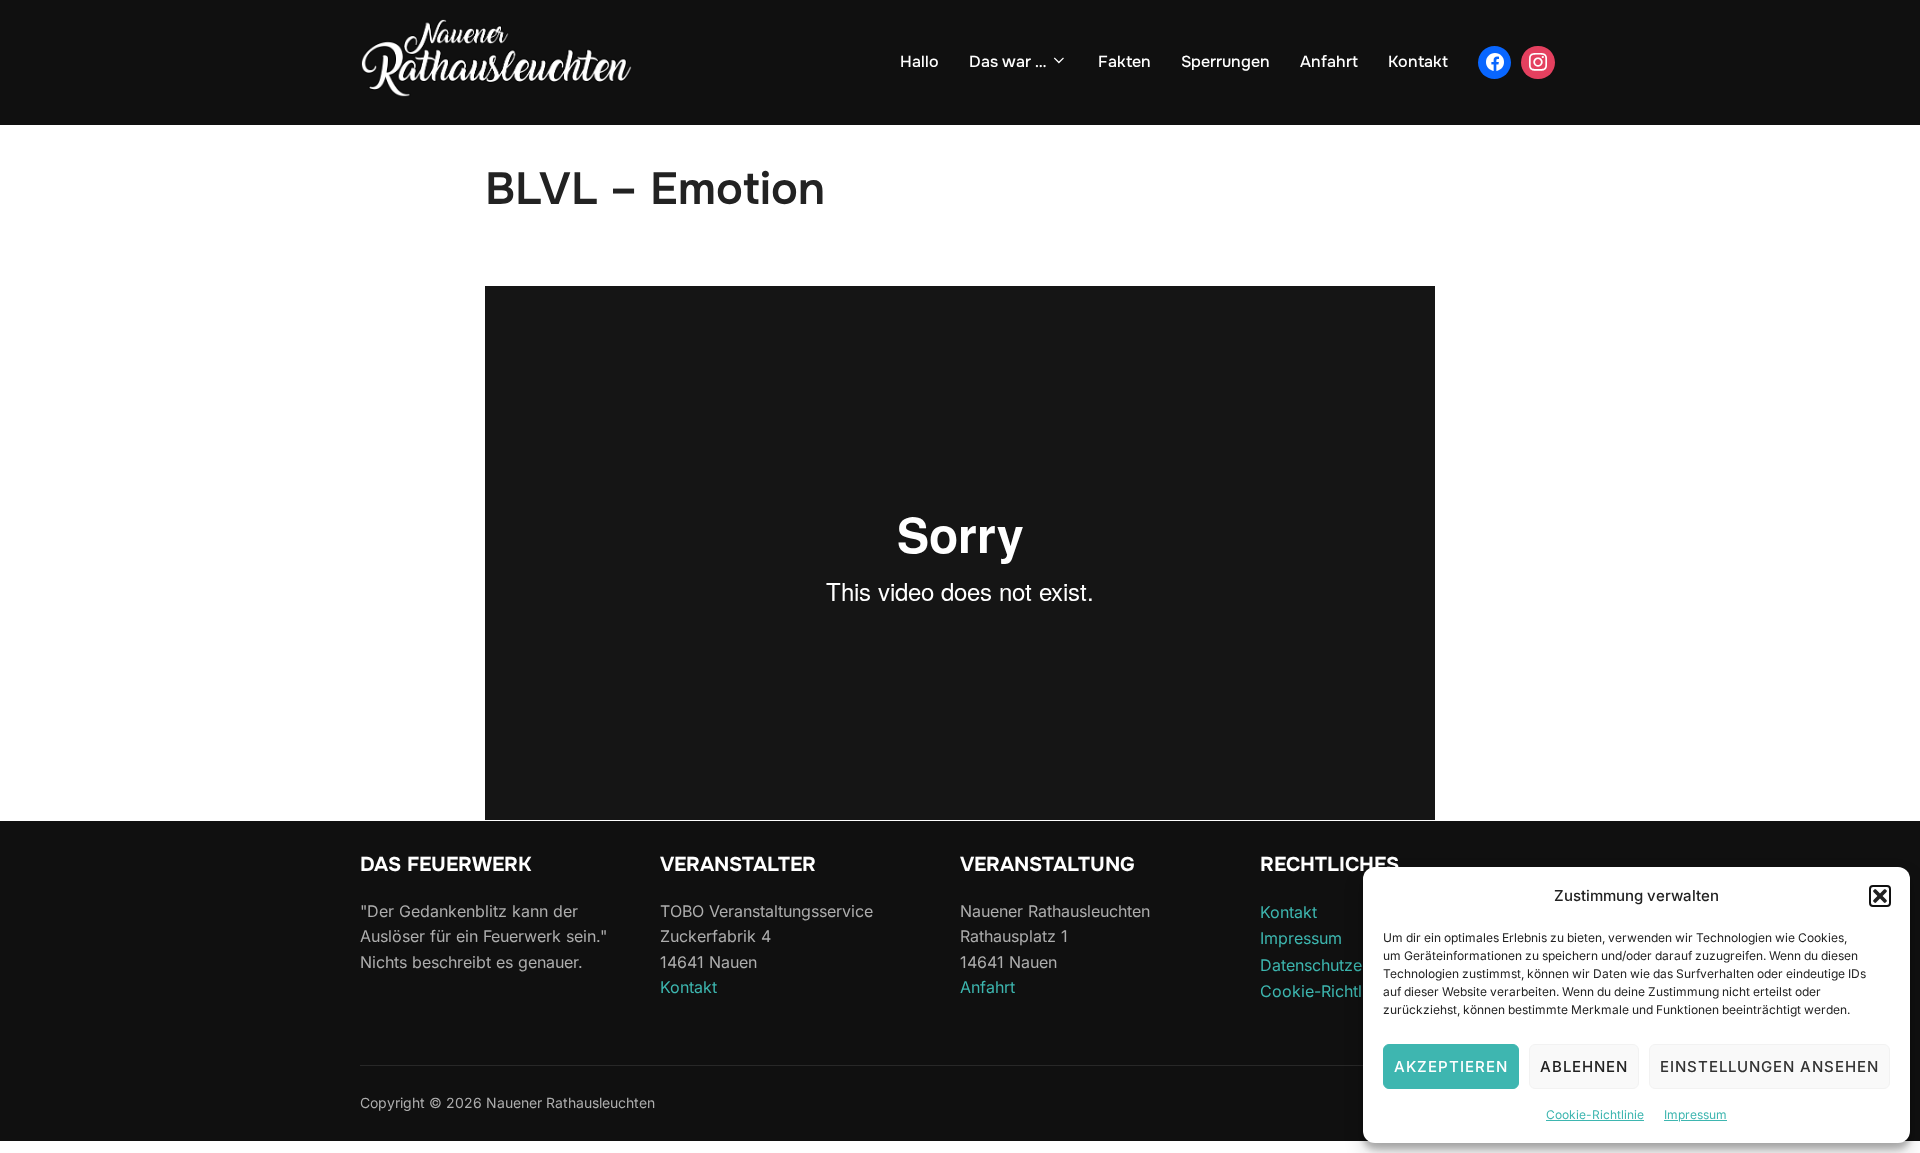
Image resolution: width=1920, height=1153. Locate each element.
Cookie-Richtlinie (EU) (1343, 991)
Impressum (1695, 1114)
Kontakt (1418, 61)
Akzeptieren (1451, 1066)
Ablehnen (1584, 1066)
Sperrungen (1225, 61)
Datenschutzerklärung (1342, 965)
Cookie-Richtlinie (1595, 1114)
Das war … (1007, 61)
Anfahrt (1329, 61)
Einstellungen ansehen (1769, 1066)
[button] (1880, 896)
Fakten (1124, 61)
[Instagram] (1538, 63)
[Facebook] (1495, 63)
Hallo (919, 61)
